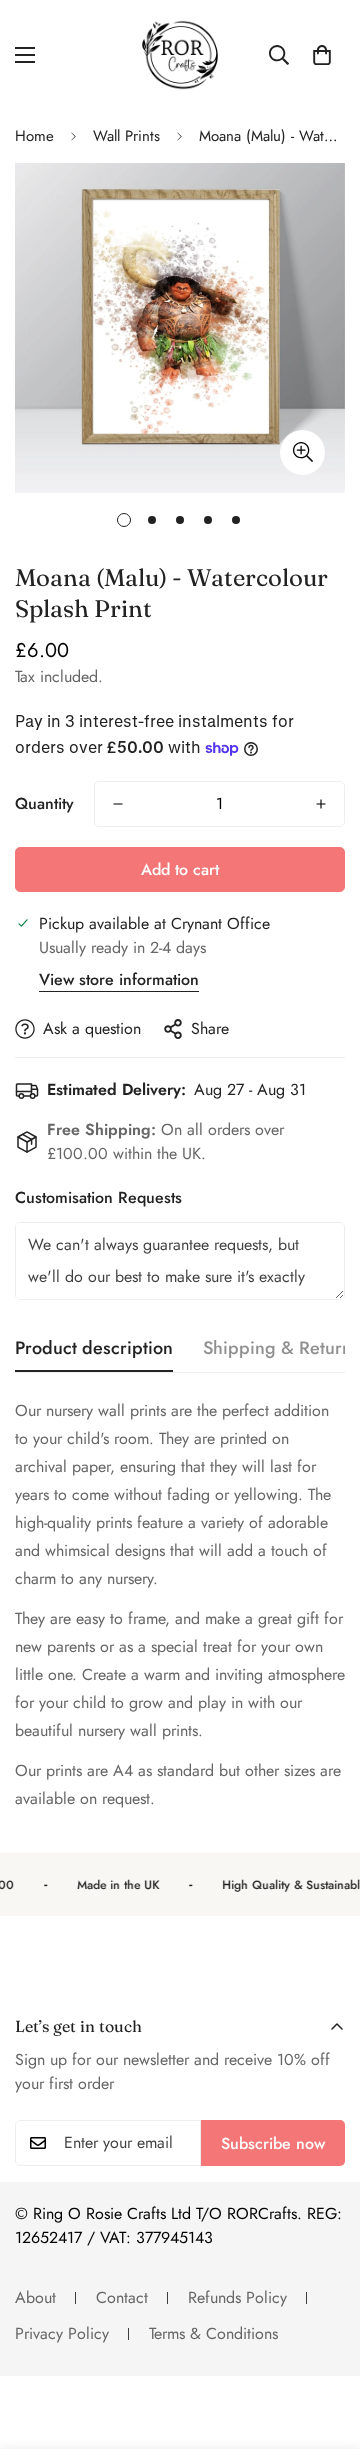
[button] (322, 55)
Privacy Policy (62, 2333)
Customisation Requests (98, 1197)
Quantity (44, 803)
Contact (122, 2297)
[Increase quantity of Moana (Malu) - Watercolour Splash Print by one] (321, 804)
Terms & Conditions (213, 2333)
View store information (119, 979)
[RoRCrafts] (180, 55)
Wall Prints (126, 136)
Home (34, 136)
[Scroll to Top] (324, 2343)
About (35, 2297)
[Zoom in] (302, 452)
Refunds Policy (237, 2297)
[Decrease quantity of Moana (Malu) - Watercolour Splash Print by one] (118, 804)
